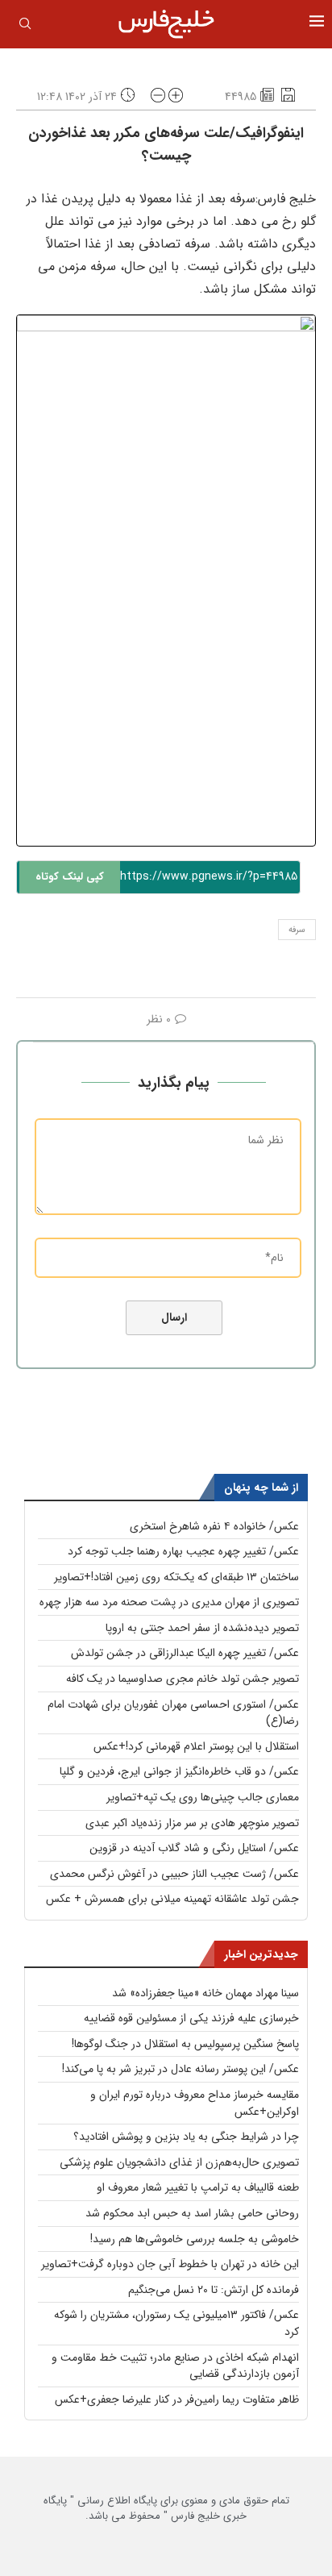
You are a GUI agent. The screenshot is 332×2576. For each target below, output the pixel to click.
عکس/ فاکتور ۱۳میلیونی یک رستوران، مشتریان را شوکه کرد (176, 2323)
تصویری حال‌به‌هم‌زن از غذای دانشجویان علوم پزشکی (179, 2162)
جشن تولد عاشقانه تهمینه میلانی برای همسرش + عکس (172, 1899)
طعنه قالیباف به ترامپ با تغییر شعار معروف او (198, 2187)
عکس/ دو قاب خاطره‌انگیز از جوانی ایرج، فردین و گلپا (179, 1771)
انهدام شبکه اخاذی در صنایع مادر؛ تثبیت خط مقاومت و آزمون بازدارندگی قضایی (175, 2366)
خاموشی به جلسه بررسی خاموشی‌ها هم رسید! (195, 2239)
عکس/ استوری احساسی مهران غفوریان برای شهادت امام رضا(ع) (173, 1713)
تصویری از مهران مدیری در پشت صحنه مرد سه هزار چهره (169, 1602)
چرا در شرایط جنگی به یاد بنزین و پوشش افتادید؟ (186, 2137)
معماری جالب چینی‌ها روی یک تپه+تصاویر (203, 1797)
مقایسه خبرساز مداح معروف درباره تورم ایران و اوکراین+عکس (195, 2103)
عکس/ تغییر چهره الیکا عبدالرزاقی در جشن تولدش (185, 1653)
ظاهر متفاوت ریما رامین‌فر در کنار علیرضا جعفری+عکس (177, 2399)
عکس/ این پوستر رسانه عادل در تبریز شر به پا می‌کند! (181, 2069)
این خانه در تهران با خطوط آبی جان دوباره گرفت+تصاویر (170, 2264)
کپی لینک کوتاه (70, 877)
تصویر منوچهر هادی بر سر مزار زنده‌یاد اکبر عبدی (192, 1823)
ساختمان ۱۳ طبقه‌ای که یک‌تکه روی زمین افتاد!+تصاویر (176, 1577)
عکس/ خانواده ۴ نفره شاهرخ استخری (214, 1526)
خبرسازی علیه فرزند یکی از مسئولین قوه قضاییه (191, 2018)
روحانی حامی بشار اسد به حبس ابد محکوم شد (192, 2213)
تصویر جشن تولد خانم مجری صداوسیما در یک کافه (183, 1679)
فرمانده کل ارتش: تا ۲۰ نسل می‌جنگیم (214, 2290)
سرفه (297, 930)
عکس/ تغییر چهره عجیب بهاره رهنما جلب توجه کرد (183, 1551)
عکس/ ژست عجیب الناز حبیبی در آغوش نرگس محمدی (174, 1874)
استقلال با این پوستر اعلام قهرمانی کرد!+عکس (196, 1746)
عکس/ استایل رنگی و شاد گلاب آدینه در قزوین (194, 1848)
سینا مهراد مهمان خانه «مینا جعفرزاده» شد (205, 1993)
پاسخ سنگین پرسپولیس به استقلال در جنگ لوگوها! (185, 2044)
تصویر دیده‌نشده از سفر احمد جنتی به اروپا (202, 1628)
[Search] (25, 27)
